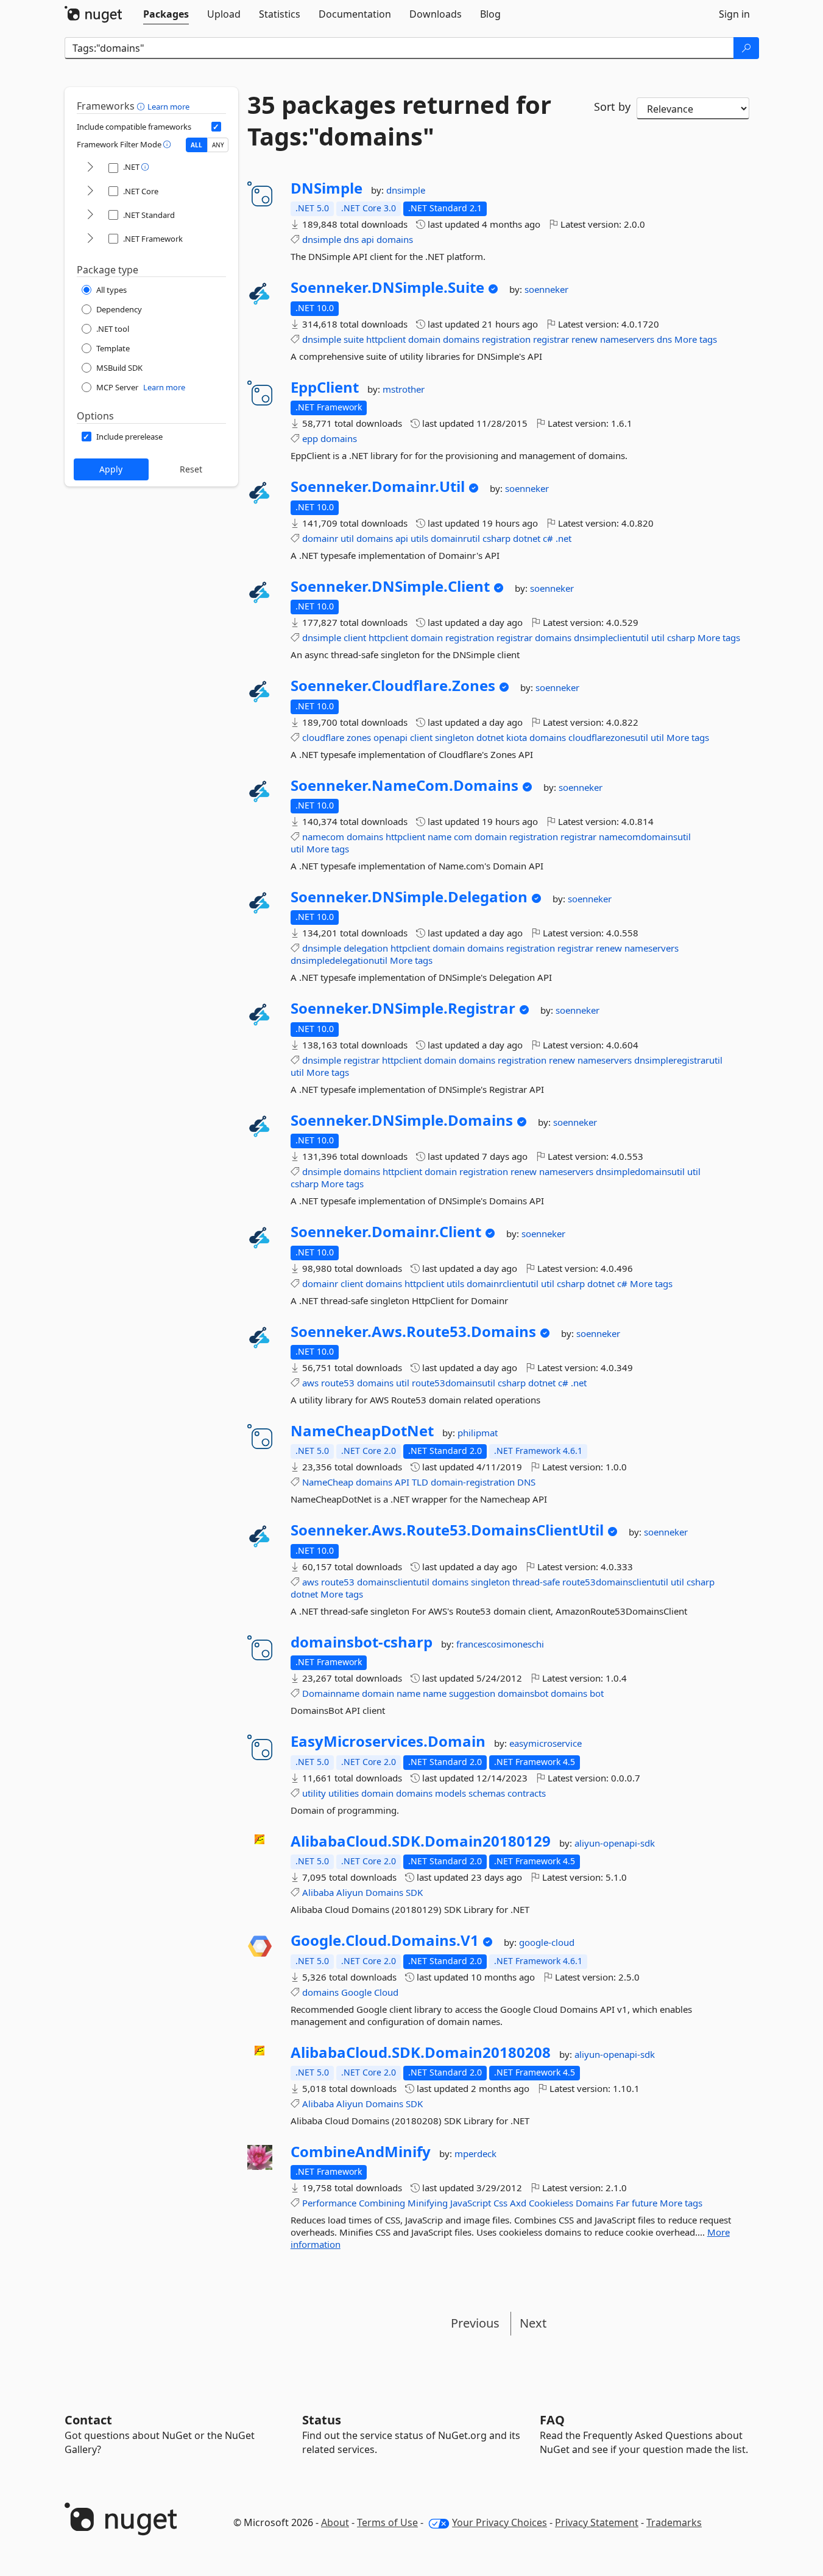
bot (597, 1693)
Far (623, 2203)
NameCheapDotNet (362, 1431)
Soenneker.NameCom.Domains (404, 785)
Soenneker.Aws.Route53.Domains (413, 1332)
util (347, 538)
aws (310, 1383)
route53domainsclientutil (615, 1582)
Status (322, 2420)
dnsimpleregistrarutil (678, 1060)
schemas (487, 1793)
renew (585, 339)
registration (506, 339)
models (450, 1793)
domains (395, 239)
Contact (88, 2420)
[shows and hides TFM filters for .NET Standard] (90, 215)
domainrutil (455, 538)
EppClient (325, 387)
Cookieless (551, 2203)
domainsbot (523, 1693)
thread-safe (536, 1582)
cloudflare (323, 737)
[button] (142, 106)
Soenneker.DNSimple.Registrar (403, 1008)
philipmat (478, 1433)
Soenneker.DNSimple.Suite (387, 287)
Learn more (168, 107)
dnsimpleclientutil (611, 637)
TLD (420, 1482)
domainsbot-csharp (362, 1642)
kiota (517, 737)
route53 (338, 1383)
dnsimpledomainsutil (640, 1171)
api (368, 239)
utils (419, 538)
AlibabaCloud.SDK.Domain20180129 (421, 1841)
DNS (526, 1482)
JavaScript (471, 2203)
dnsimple (406, 190)
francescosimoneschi (500, 1644)
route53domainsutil (454, 1383)
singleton (454, 737)
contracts (527, 1793)
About (335, 2522)
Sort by (612, 107)
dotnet (527, 538)
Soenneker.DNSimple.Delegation (409, 897)
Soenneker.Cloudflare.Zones (393, 686)
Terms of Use (387, 2522)
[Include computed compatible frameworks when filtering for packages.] (216, 127)
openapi (390, 737)
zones (359, 737)
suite (354, 339)
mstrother (404, 389)
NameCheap (328, 1482)
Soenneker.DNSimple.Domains (402, 1120)
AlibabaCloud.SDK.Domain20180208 (421, 2052)
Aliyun (350, 1892)
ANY (218, 145)
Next (533, 2323)
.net (563, 538)
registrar (551, 339)
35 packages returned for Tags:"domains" (399, 121)
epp (310, 438)
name (440, 837)
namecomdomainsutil (645, 837)
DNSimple (327, 188)
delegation (366, 948)
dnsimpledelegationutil (339, 960)
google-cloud (547, 1942)
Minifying (428, 2203)
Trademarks (674, 2522)
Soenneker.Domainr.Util (378, 486)
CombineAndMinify (361, 2152)
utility (314, 1793)
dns (351, 239)
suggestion (472, 1693)
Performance (329, 2203)
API (402, 1482)
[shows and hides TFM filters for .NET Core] (90, 191)
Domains (384, 1892)
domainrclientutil (503, 1283)
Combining (382, 2203)
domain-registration (473, 1482)
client (355, 637)
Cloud (386, 1992)
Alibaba (318, 1892)
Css (500, 2203)
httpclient (386, 339)
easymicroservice (546, 1743)
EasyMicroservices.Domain (388, 1741)
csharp (496, 538)
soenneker (546, 289)
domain (424, 339)
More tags (696, 339)
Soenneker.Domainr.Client (386, 1232)
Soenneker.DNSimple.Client (390, 586)
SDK (414, 1892)
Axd (518, 2203)
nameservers (627, 339)
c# (548, 538)
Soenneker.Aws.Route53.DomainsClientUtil (447, 1530)
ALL (196, 145)
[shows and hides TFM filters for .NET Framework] (90, 239)
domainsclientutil (393, 1582)
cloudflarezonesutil (608, 737)
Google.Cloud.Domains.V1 (385, 1940)
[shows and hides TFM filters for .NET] (90, 168)
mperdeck (475, 2153)
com (463, 837)
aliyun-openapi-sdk (615, 1843)
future (645, 2203)
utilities (344, 1793)
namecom (323, 837)
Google (356, 1992)
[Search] (746, 48)
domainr (320, 538)
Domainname (331, 1693)
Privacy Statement (597, 2522)
